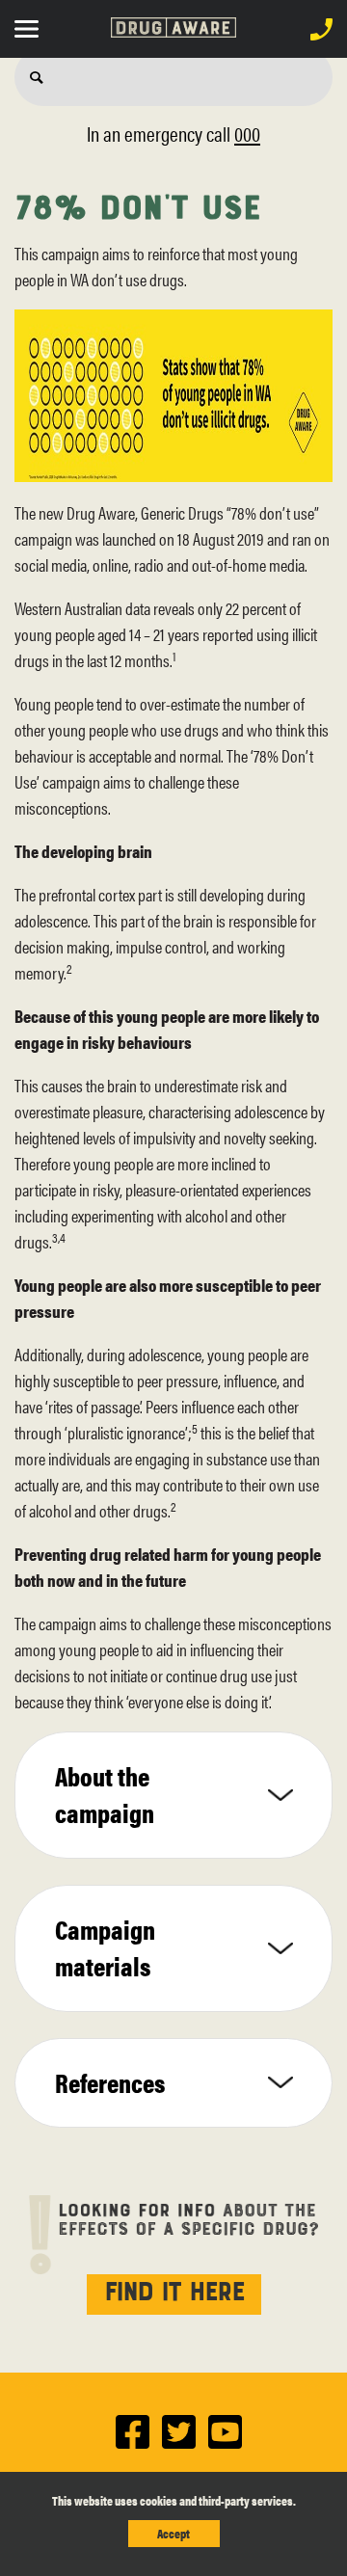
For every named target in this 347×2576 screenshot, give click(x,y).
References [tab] (110, 2082)
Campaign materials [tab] (105, 1947)
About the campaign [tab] (105, 1794)
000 (247, 133)
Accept (173, 2533)
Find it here (174, 2289)
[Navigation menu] (31, 27)
